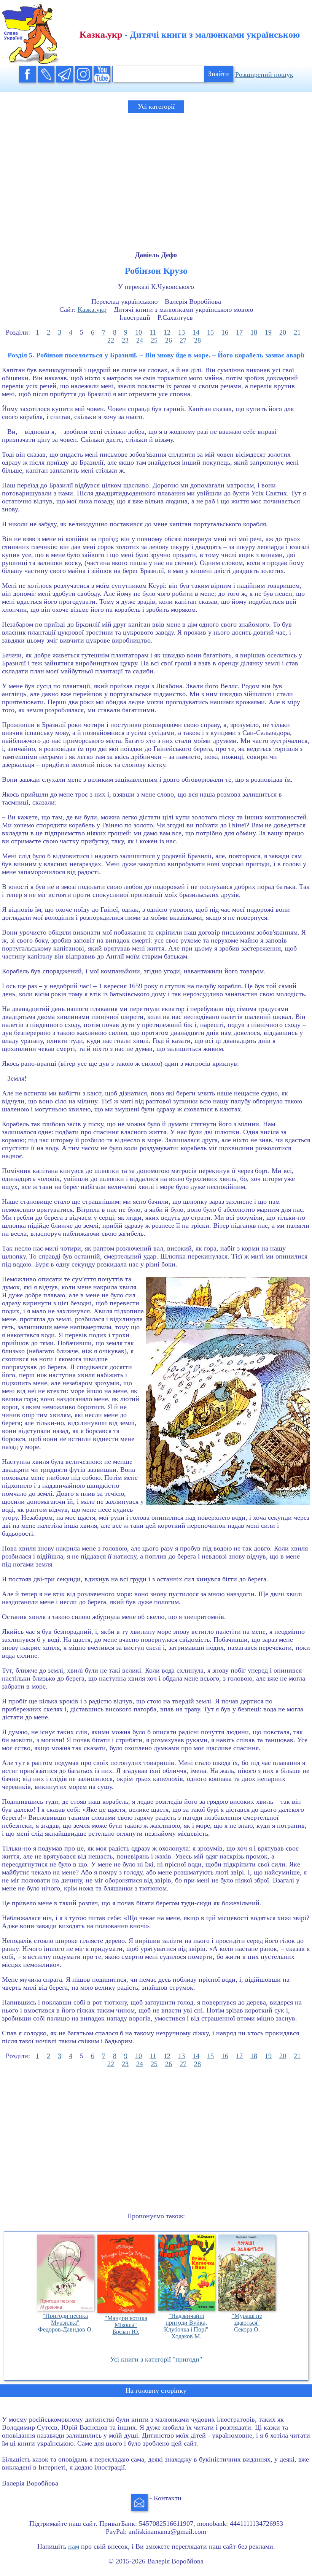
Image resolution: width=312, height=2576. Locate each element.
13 (181, 332)
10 (138, 332)
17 (239, 332)
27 (183, 340)
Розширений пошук (264, 75)
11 (153, 332)
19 (268, 332)
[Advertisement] (156, 175)
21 (297, 332)
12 (167, 332)
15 (210, 332)
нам (74, 2546)
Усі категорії (156, 106)
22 (111, 340)
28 (197, 340)
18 (254, 332)
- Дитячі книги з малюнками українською (190, 35)
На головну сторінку (156, 2390)
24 (140, 340)
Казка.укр (92, 310)
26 (169, 340)
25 (154, 340)
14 (196, 332)
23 (125, 340)
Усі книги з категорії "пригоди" (156, 2359)
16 (225, 332)
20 (283, 332)
